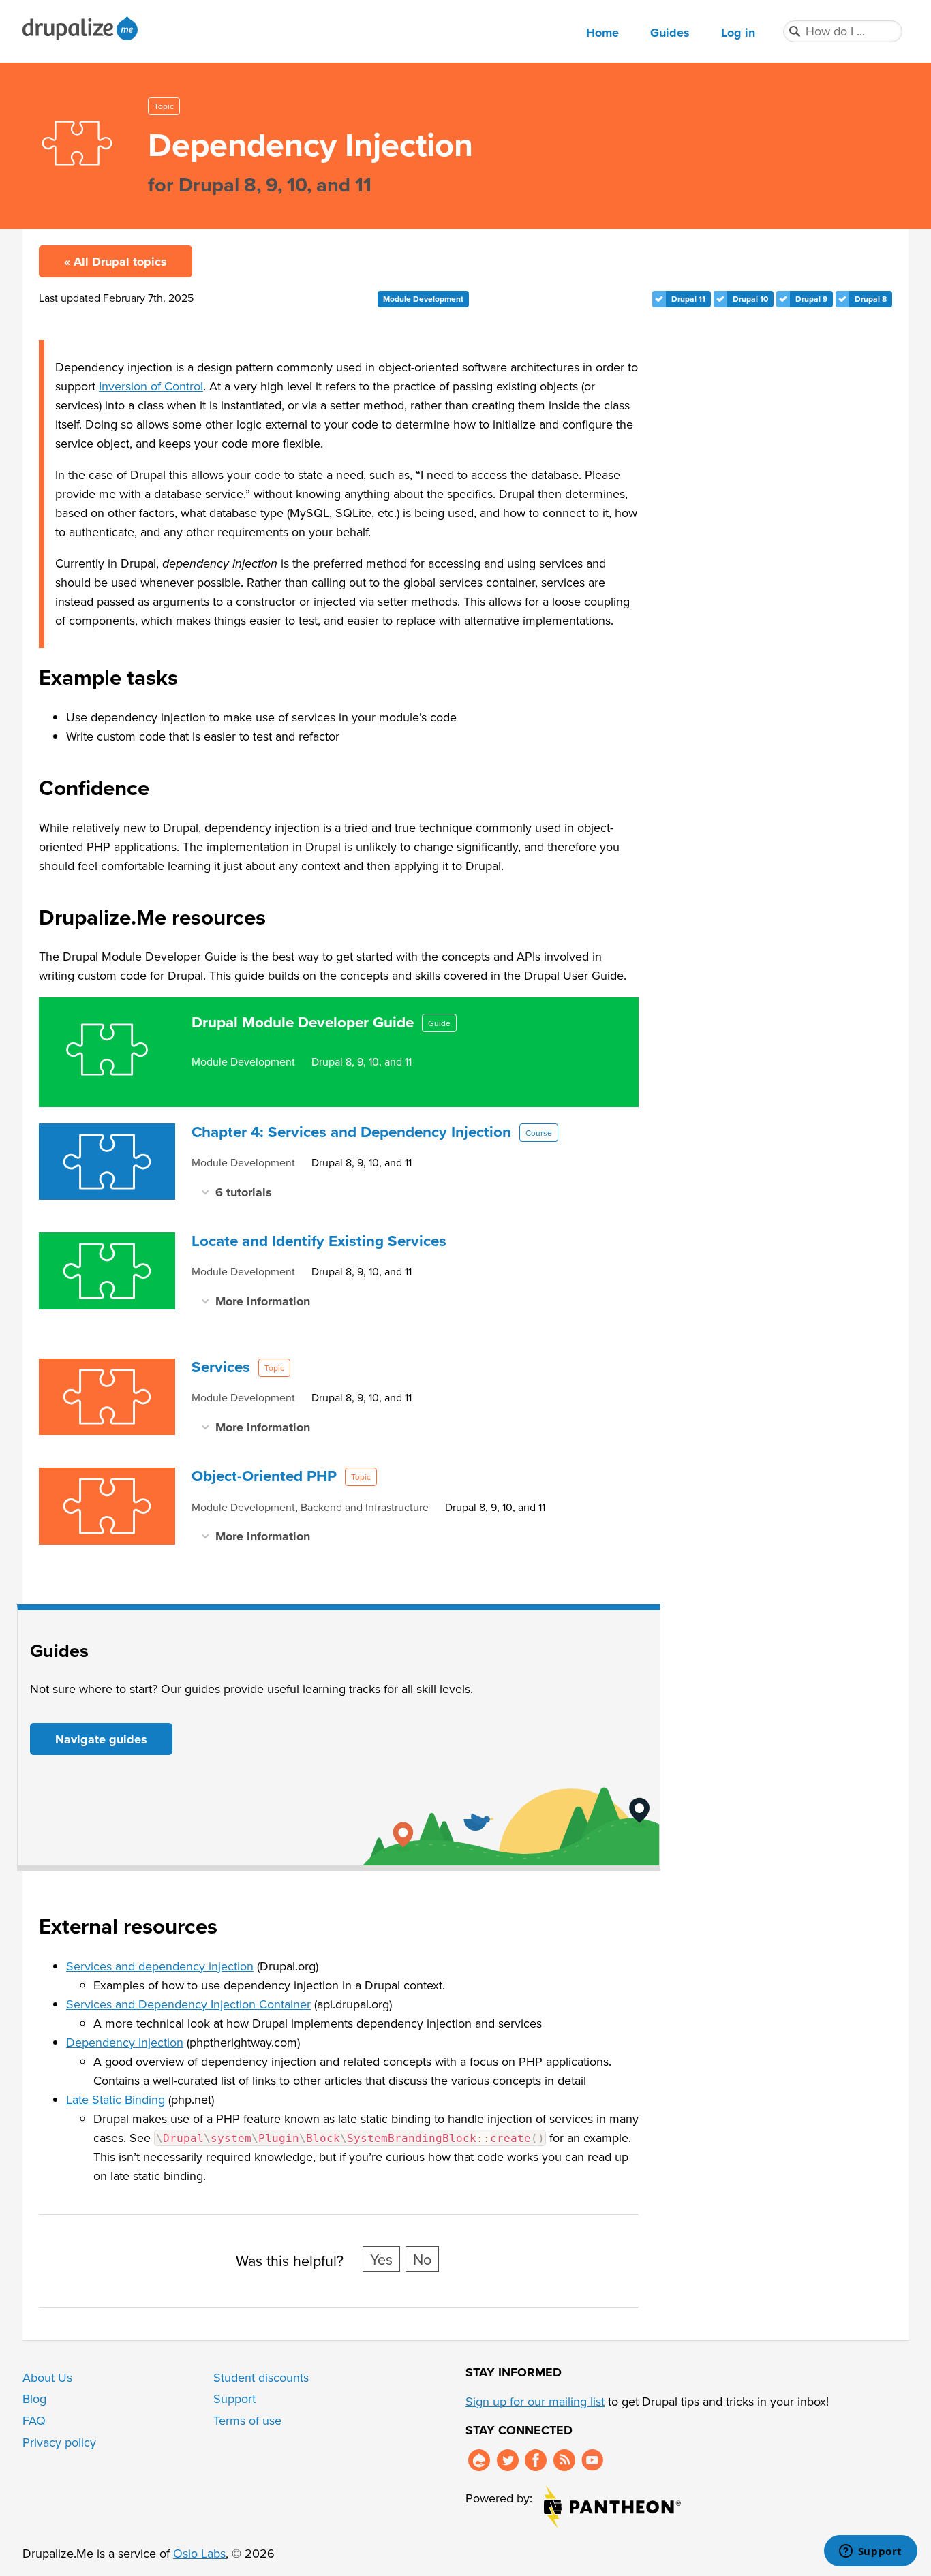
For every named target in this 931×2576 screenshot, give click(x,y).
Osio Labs (199, 2553)
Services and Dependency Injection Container (188, 2004)
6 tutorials (244, 1192)
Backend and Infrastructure (365, 1507)
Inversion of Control (151, 386)
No (422, 2259)
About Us (47, 2377)
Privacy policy (59, 2442)
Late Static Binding (116, 2099)
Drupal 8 (871, 299)
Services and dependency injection (160, 1966)
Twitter (508, 2460)
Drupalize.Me (82, 28)
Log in (738, 33)
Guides (670, 33)
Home (602, 33)
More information (263, 1301)
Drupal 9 (811, 299)
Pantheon (612, 2507)
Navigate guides (101, 1739)
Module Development (423, 299)
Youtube (592, 2460)
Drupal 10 (750, 299)
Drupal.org (479, 2460)
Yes (381, 2259)
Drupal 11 (688, 299)
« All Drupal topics (116, 262)
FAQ (34, 2420)
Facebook (536, 2460)
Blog (34, 2399)
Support (234, 2399)
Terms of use (247, 2420)
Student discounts (261, 2377)
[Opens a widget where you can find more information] (870, 2552)
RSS (564, 2460)
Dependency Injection (125, 2042)
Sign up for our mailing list (535, 2401)
